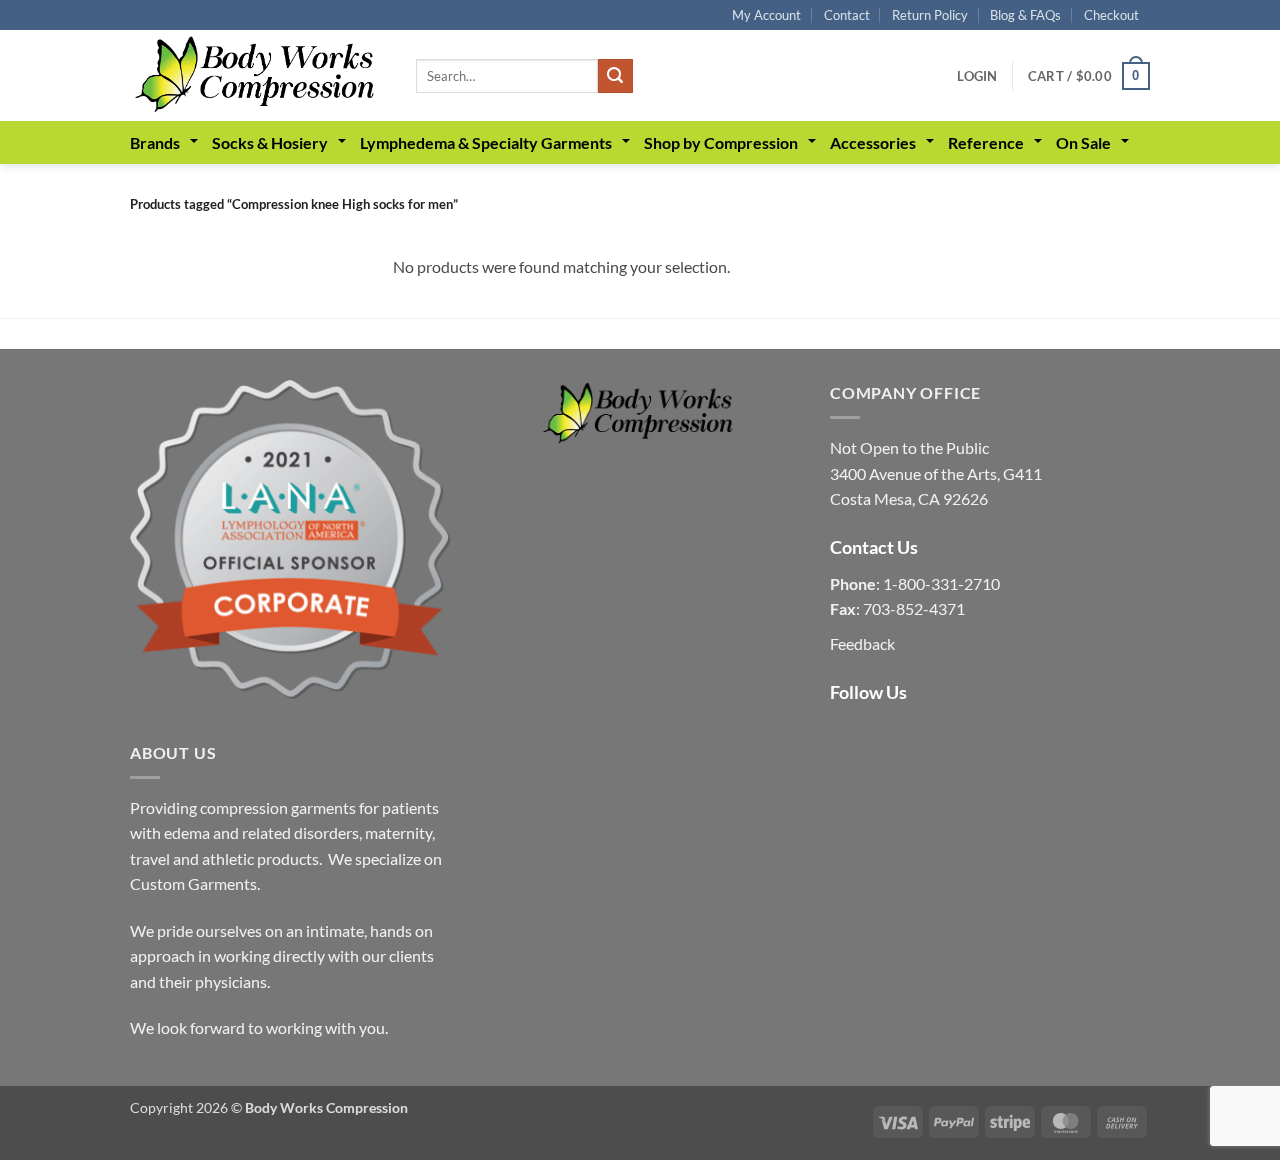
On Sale (1083, 142)
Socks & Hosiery (270, 142)
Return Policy (930, 15)
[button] (977, 76)
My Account (766, 15)
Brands (155, 142)
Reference (986, 142)
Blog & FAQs (1025, 15)
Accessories (873, 142)
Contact (847, 15)
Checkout (1111, 15)
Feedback (862, 643)
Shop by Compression (721, 142)
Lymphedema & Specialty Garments (486, 142)
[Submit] (615, 76)
